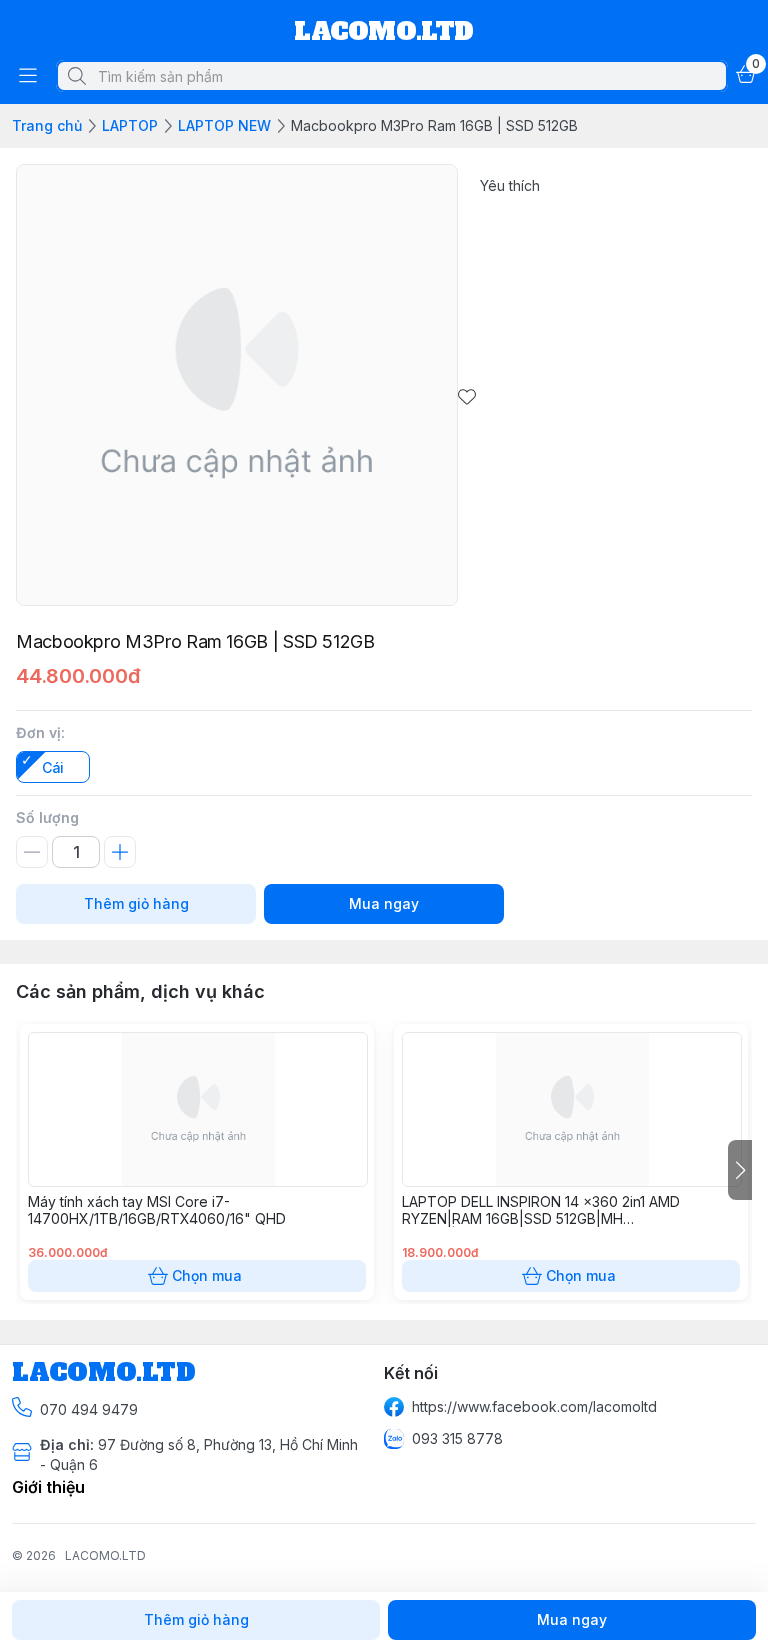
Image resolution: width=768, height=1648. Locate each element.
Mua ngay (384, 903)
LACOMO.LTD (105, 1555)
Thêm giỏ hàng (136, 903)
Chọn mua (207, 1275)
